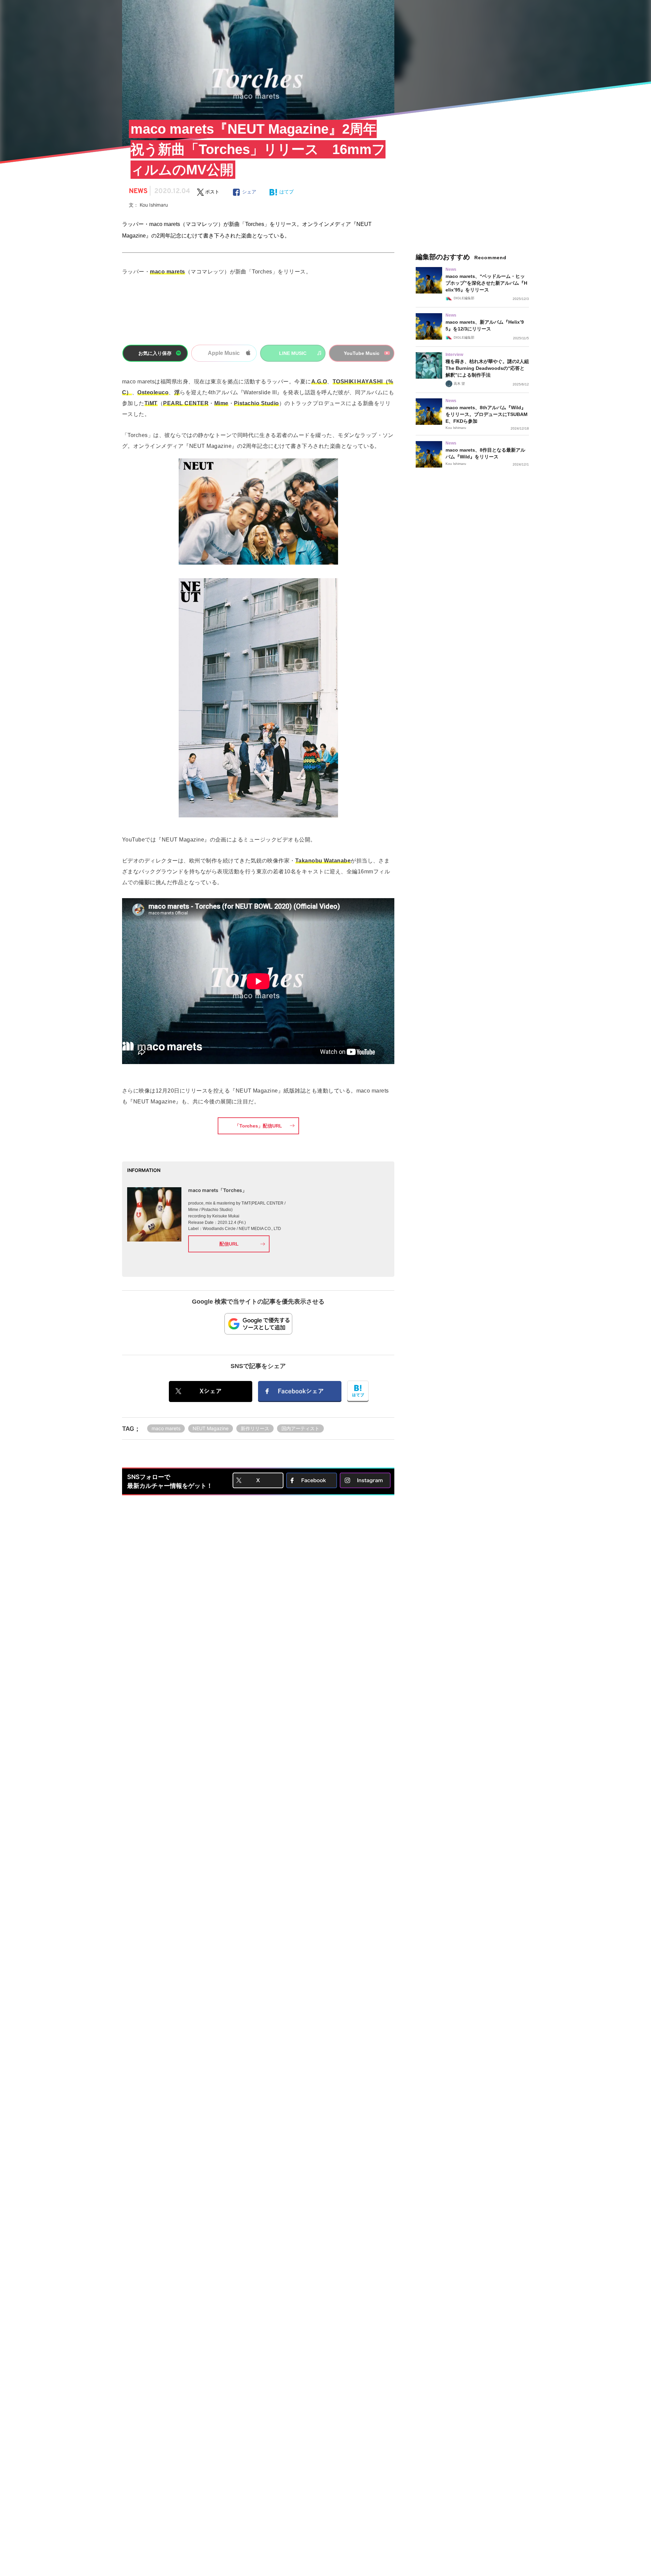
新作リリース (255, 1428)
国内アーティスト (300, 1428)
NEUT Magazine (211, 1428)
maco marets (166, 1428)
